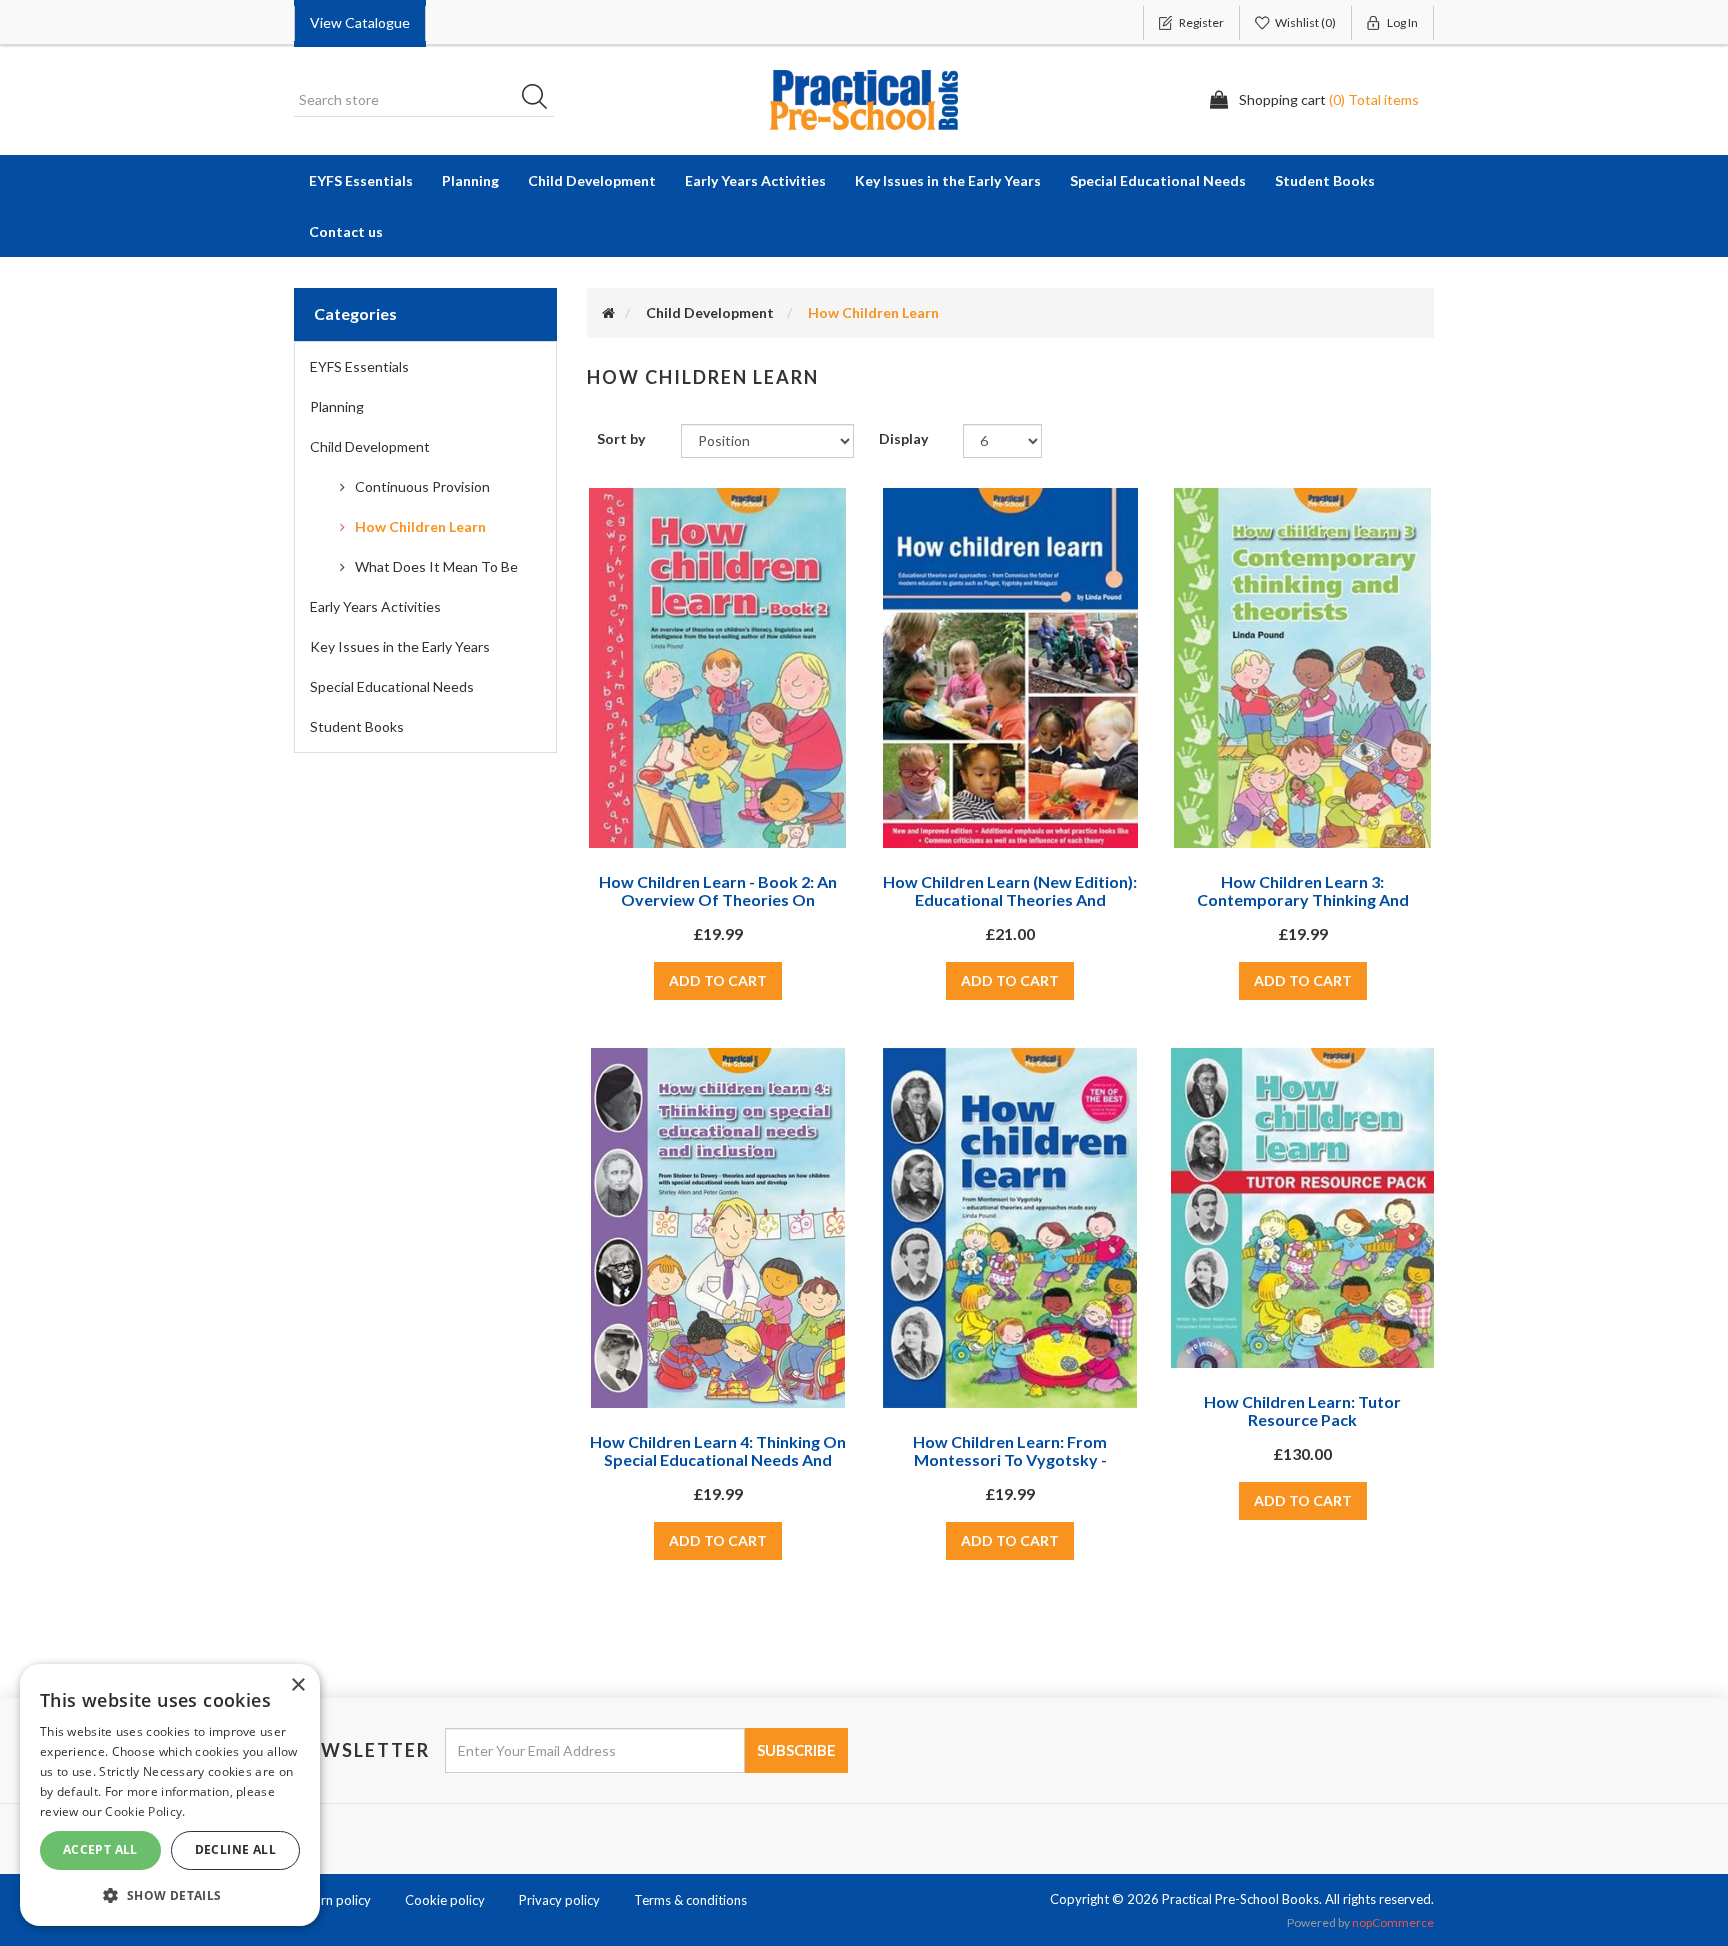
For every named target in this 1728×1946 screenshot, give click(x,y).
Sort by (621, 438)
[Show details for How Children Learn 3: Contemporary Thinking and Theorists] (1302, 668)
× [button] (297, 1685)
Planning (337, 406)
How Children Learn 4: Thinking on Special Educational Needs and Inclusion (718, 1459)
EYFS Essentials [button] (361, 180)
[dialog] (170, 1795)
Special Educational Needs (392, 686)
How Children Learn (420, 526)
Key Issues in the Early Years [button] (948, 180)
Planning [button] (470, 180)
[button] (170, 1894)
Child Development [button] (592, 180)
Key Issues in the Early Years (400, 646)
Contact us (346, 231)
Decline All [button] (235, 1849)
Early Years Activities (375, 606)
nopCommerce (1393, 1922)
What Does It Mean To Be (436, 566)
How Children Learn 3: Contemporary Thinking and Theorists (1303, 899)
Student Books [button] (1325, 180)
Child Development (370, 446)
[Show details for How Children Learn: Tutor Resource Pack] (1302, 1208)
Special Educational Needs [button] (1158, 180)
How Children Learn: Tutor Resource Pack (1302, 1410)
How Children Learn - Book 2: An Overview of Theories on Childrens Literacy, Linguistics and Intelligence (718, 908)
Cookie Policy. (145, 1811)
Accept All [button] (100, 1849)
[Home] (608, 312)
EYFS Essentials (359, 366)
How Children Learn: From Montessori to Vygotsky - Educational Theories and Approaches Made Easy (1010, 1468)
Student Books (357, 726)
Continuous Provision (422, 486)
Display (903, 438)
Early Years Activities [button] (755, 180)
